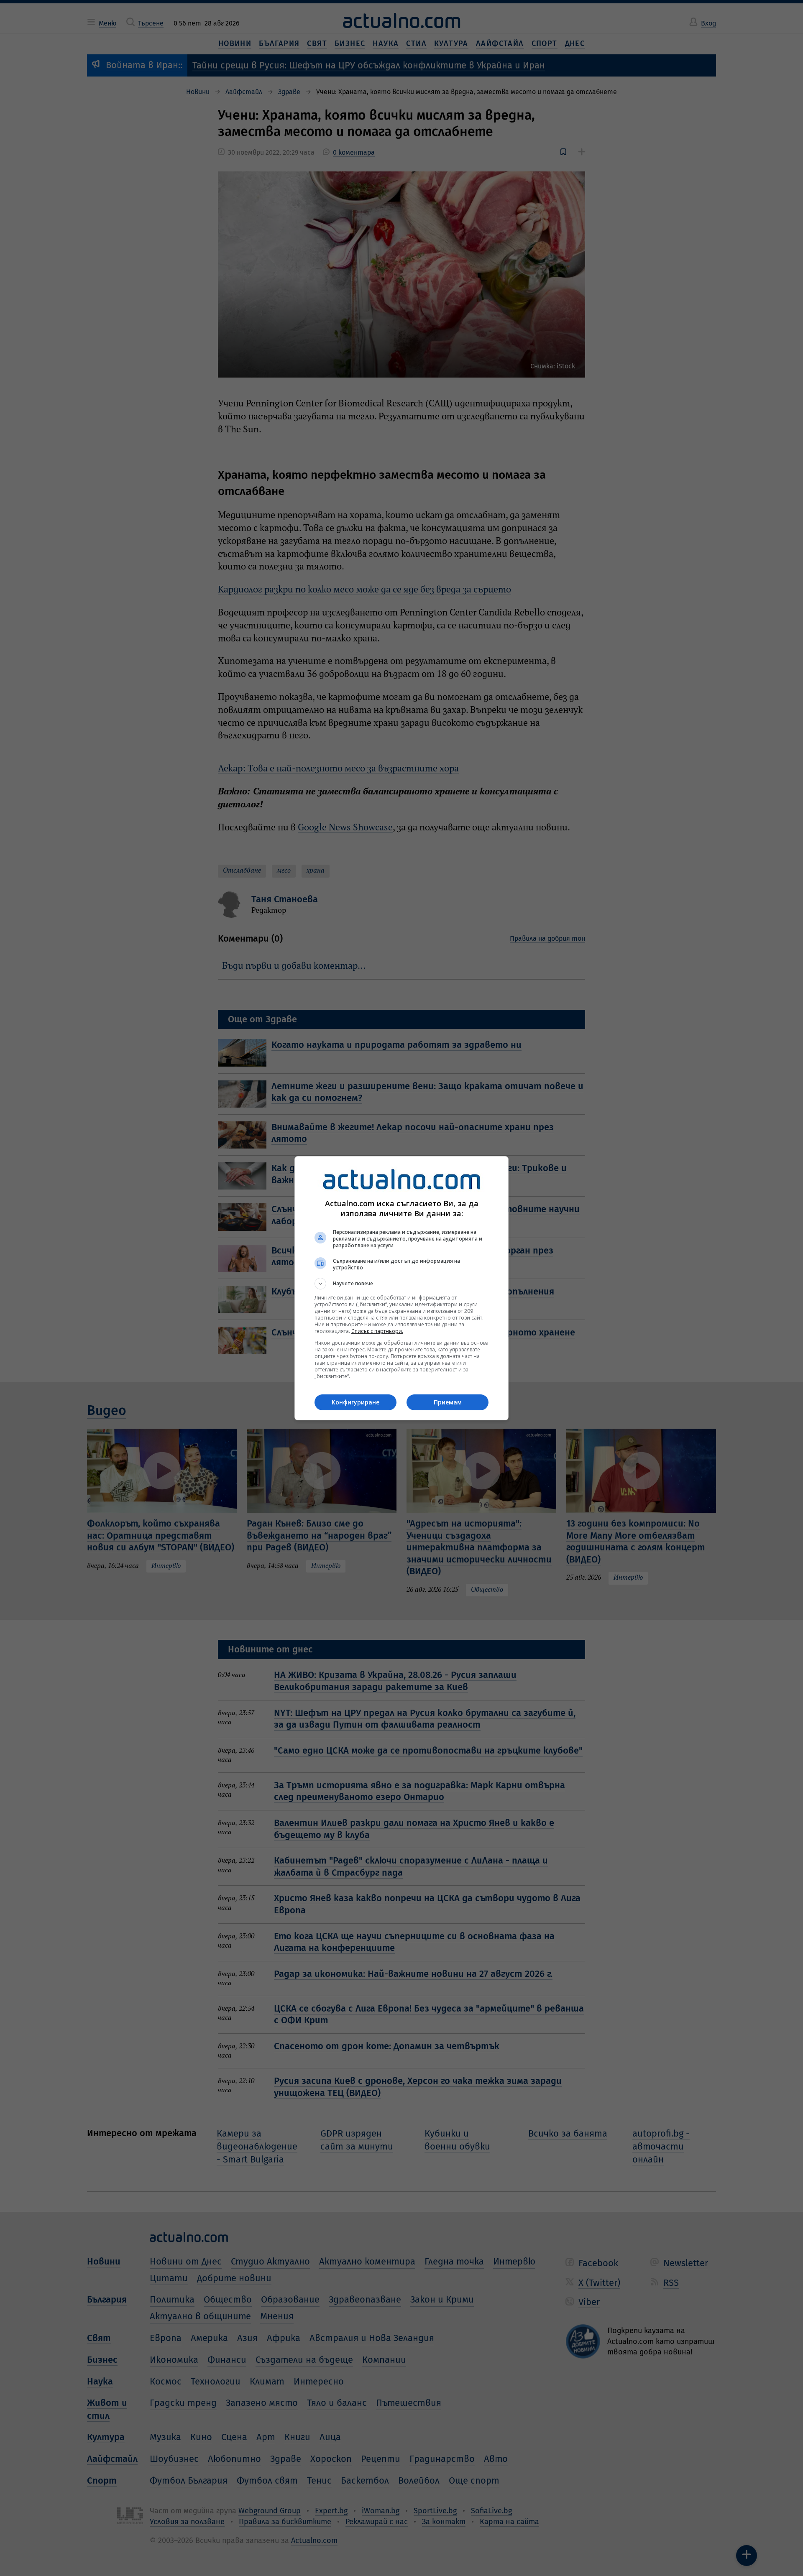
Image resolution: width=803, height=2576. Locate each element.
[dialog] (401, 1288)
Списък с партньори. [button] (377, 1331)
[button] (401, 1284)
